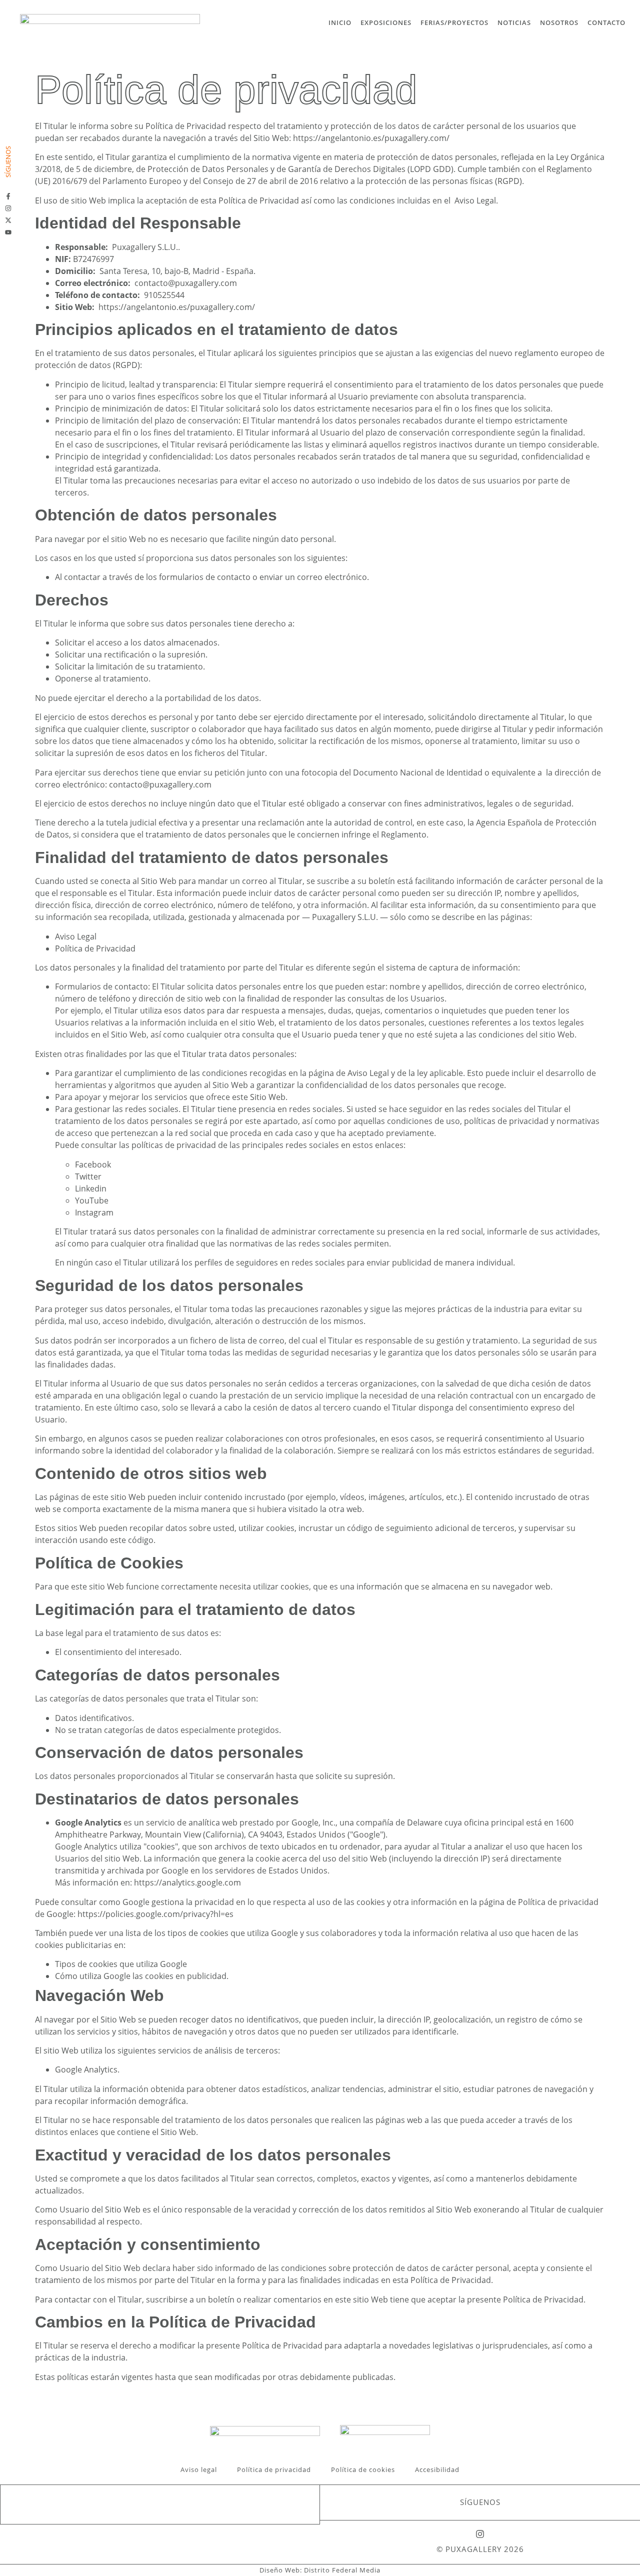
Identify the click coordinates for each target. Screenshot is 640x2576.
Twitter (88, 1176)
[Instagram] (8, 208)
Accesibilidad (437, 2469)
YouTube (92, 1200)
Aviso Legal (475, 200)
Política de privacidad (274, 2469)
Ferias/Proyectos (454, 22)
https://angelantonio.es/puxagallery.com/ (371, 138)
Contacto (606, 22)
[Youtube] (8, 232)
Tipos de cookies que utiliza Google (121, 1964)
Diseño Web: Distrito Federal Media (320, 2570)
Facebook (93, 1164)
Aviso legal (199, 2469)
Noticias (514, 22)
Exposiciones (386, 22)
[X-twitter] (8, 220)
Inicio (340, 22)
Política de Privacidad (95, 948)
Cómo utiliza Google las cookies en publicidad (141, 1976)
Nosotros (559, 22)
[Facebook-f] (8, 196)
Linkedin (91, 1188)
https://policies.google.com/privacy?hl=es (155, 1914)
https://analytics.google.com (187, 1882)
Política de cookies (363, 2469)
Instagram (94, 1212)
